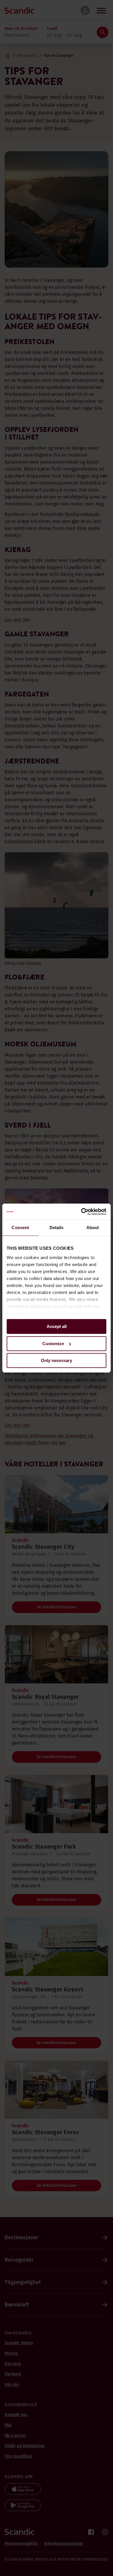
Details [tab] (57, 1228)
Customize (53, 1344)
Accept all (57, 1326)
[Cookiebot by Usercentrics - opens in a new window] (81, 1212)
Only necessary (57, 1360)
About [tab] (93, 1228)
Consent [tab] (20, 1228)
